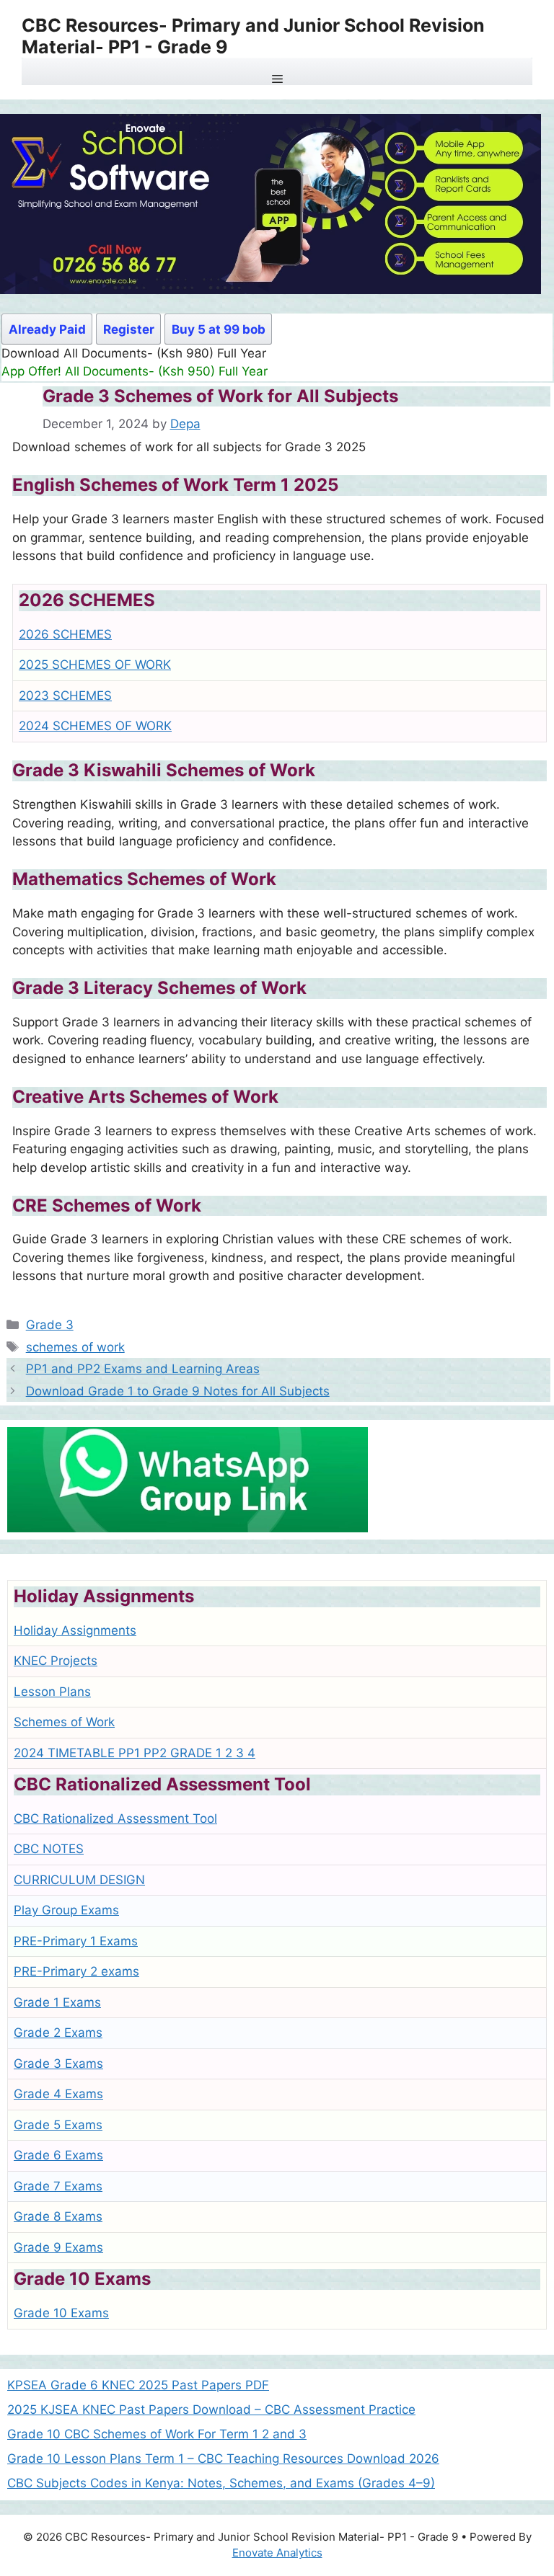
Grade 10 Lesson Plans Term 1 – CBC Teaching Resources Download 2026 (223, 2459)
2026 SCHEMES (65, 634)
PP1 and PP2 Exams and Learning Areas (143, 1369)
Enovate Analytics (277, 2553)
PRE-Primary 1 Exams (76, 1941)
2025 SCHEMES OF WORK (95, 665)
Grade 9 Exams (58, 2247)
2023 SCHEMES (65, 696)
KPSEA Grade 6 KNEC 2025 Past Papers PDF (138, 2385)
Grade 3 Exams (58, 2064)
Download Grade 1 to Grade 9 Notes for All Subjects (178, 1391)
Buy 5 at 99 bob (219, 329)
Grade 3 (50, 1325)
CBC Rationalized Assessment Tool (115, 1818)
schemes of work (75, 1347)
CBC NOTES (49, 1849)
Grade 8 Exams (58, 2216)
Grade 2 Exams (58, 2033)
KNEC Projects (56, 1661)
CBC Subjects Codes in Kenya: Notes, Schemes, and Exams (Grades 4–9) (221, 2483)
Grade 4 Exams (58, 2094)
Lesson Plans (52, 1692)
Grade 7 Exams (58, 2186)
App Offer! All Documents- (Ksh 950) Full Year (135, 371)
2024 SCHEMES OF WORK (95, 726)
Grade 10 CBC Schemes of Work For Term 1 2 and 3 (157, 2434)
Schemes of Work (64, 1722)
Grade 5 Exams (58, 2125)
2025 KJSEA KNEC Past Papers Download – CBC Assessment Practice (211, 2410)
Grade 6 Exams (58, 2155)
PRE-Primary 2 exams (76, 1971)
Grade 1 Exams (57, 2002)
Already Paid (47, 329)
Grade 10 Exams (61, 2313)
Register (129, 329)
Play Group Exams (66, 1910)
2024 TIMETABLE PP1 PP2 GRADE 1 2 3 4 (135, 1753)
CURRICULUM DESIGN (79, 1880)
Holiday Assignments (75, 1630)
